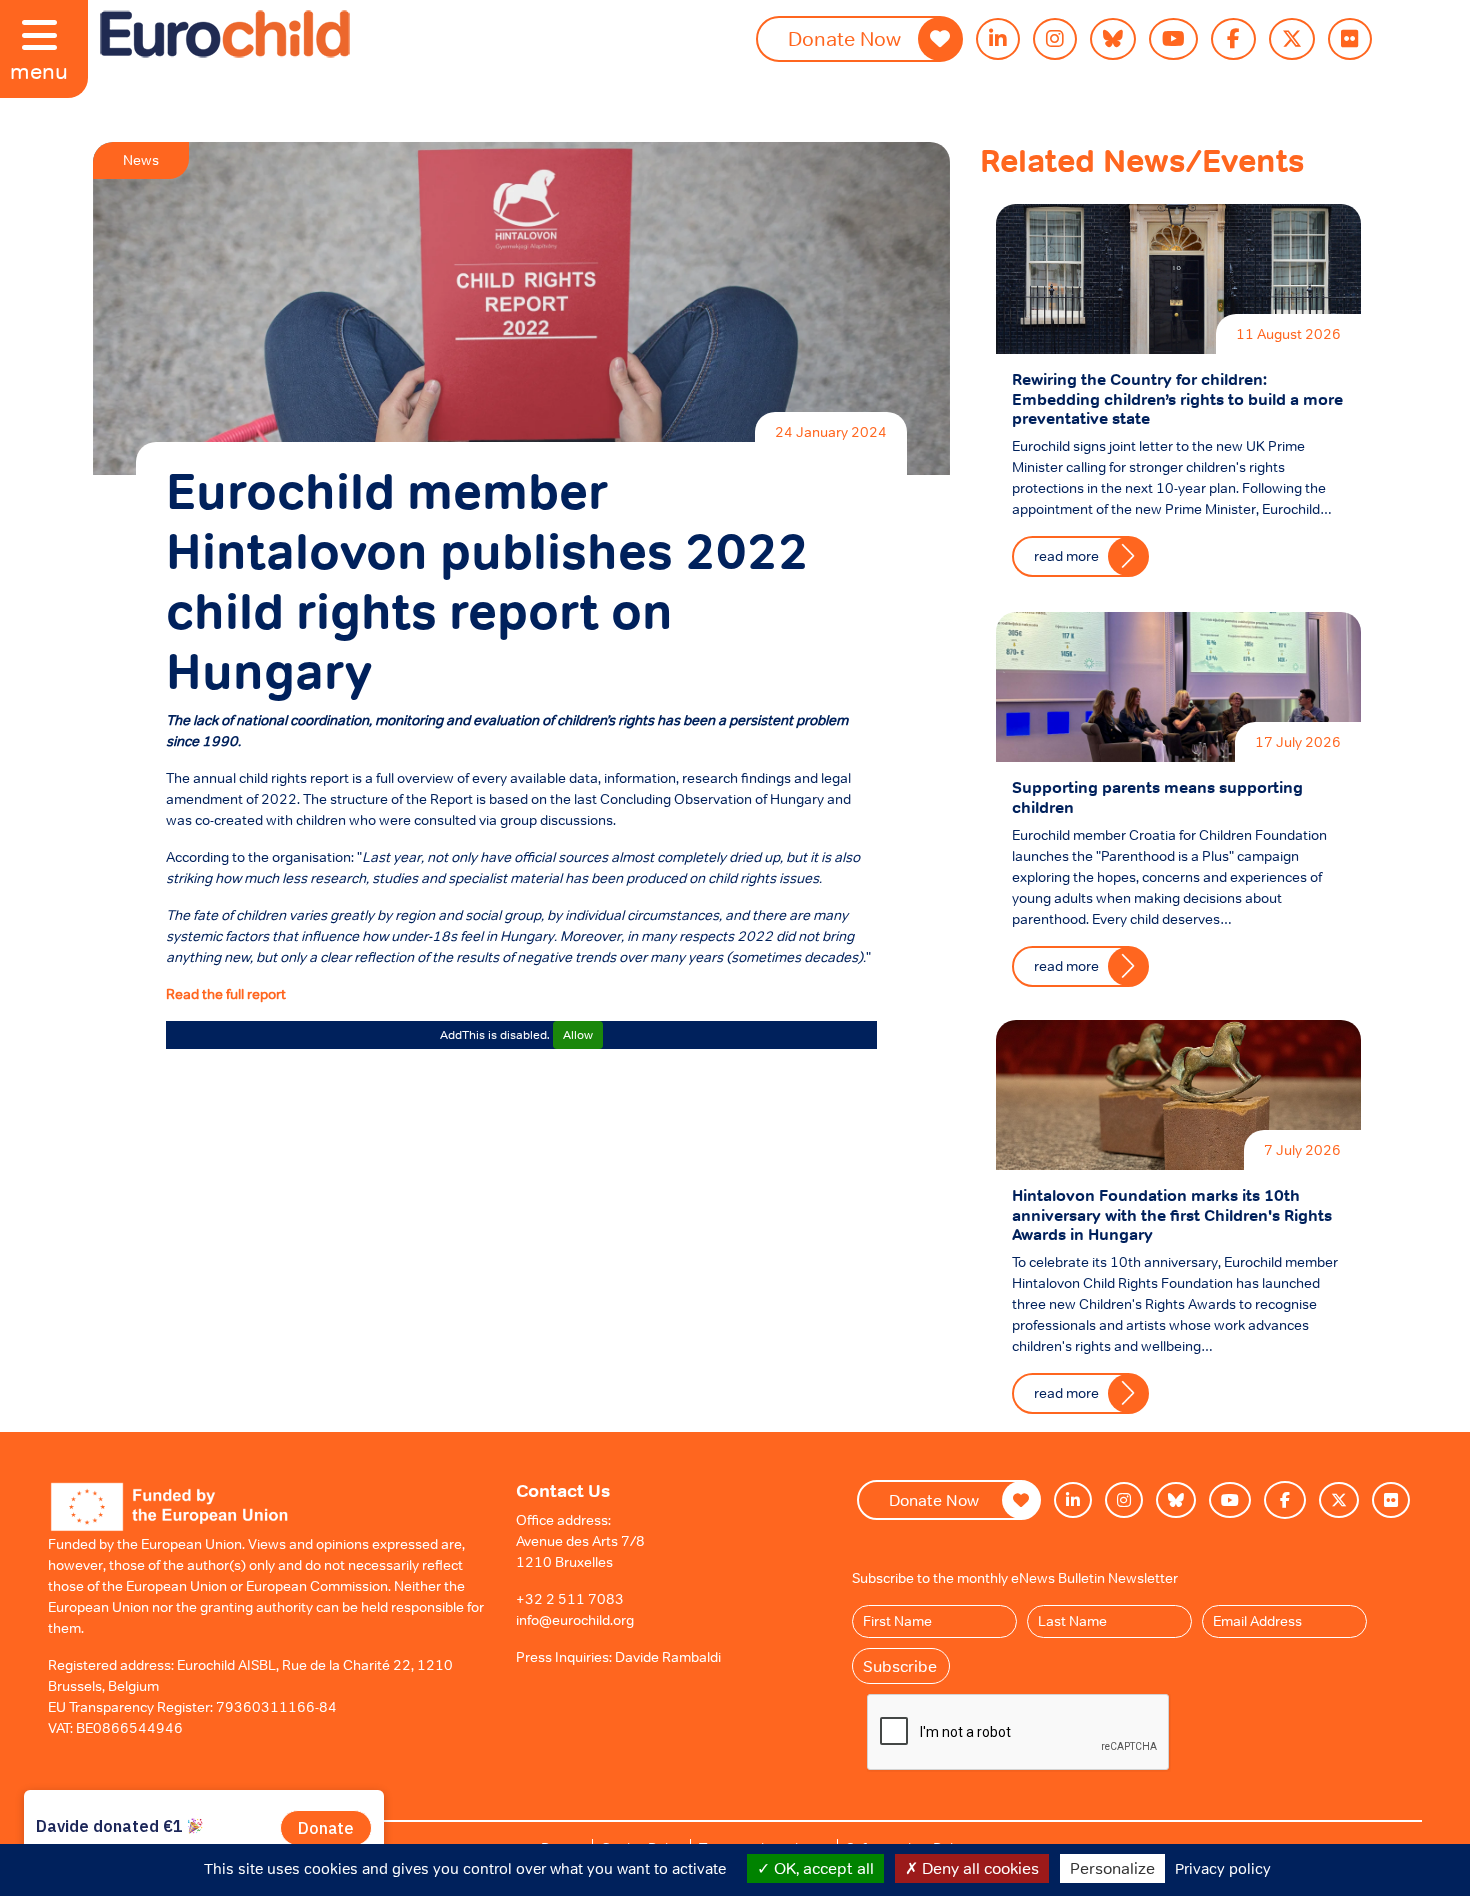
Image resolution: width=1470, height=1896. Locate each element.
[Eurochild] (225, 34)
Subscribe (900, 1666)
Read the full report (226, 994)
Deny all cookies (978, 1868)
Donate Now (844, 39)
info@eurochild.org (575, 1620)
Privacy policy (1223, 1868)
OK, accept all (822, 1868)
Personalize (1112, 1868)
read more (1066, 556)
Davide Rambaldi (668, 1657)
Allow (578, 1035)
